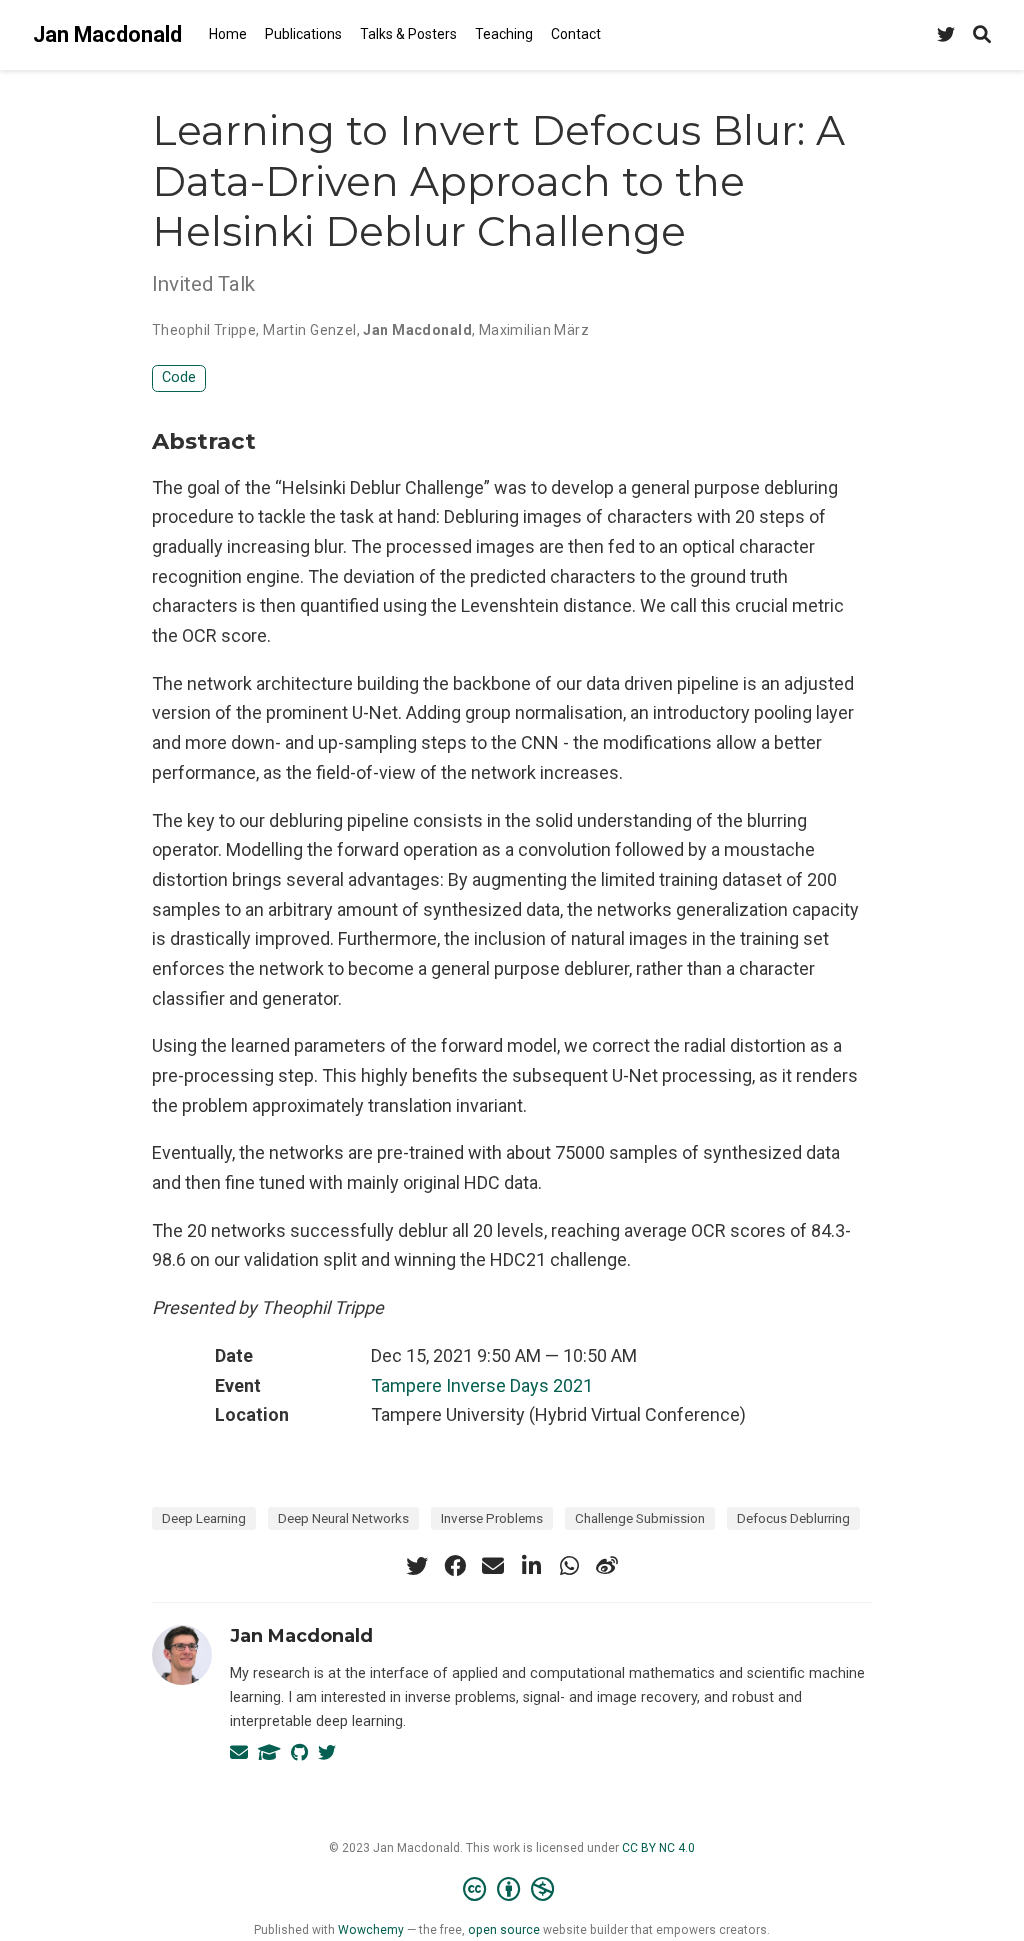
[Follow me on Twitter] (946, 35)
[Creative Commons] (512, 1890)
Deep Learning (204, 1518)
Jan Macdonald (107, 34)
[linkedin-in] (531, 1566)
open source (504, 1930)
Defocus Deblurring (793, 1518)
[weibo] (607, 1566)
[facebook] (455, 1566)
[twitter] (417, 1566)
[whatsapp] (569, 1566)
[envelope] (493, 1566)
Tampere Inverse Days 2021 (482, 1385)
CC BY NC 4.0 (658, 1848)
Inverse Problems (492, 1518)
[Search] (982, 35)
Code (179, 377)
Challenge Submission (640, 1518)
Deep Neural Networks (343, 1518)
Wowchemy (371, 1930)
